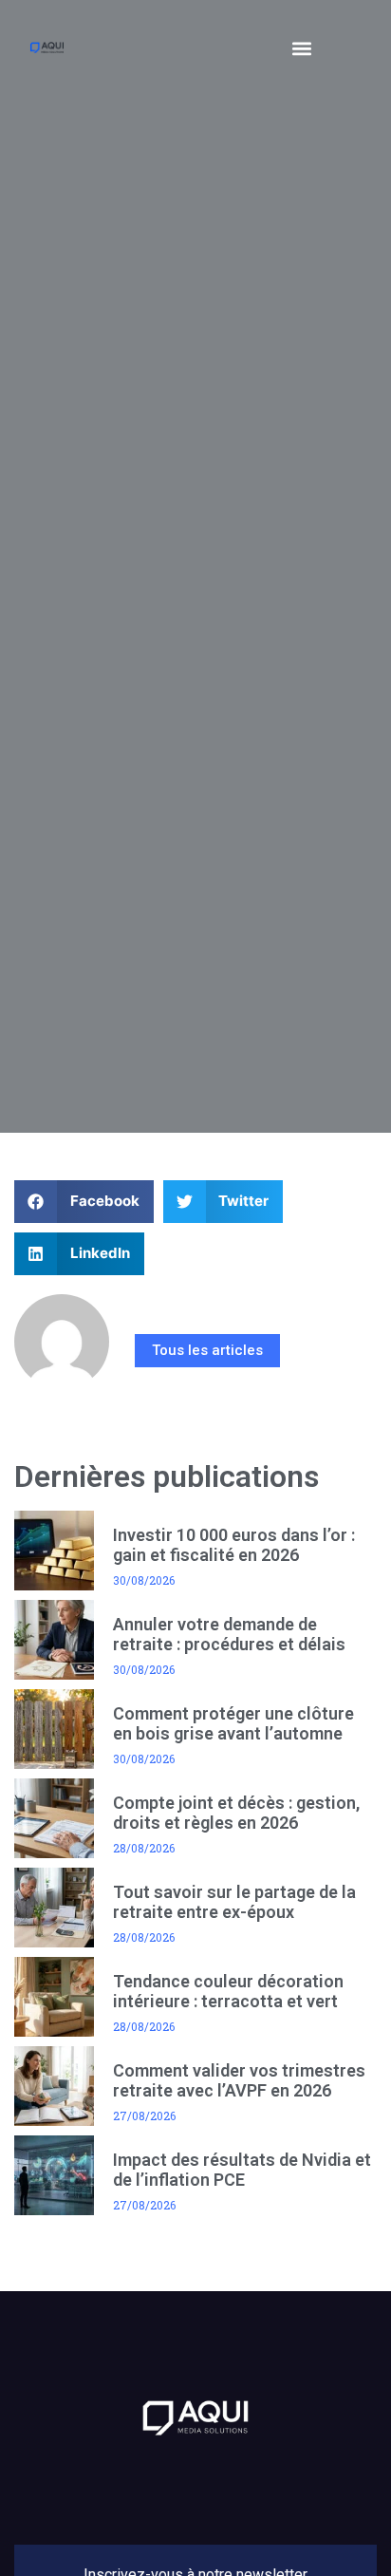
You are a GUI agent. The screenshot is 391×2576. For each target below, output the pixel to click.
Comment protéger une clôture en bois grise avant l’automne (233, 1724)
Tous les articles (207, 1350)
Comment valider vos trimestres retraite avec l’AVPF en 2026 (239, 2081)
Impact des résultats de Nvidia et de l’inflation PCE (242, 2170)
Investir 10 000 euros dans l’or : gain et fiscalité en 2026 (234, 1545)
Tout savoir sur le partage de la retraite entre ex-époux (234, 1902)
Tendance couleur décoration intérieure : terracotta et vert (228, 1992)
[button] (301, 48)
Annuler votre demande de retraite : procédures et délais (229, 1635)
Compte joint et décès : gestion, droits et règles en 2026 (236, 1813)
